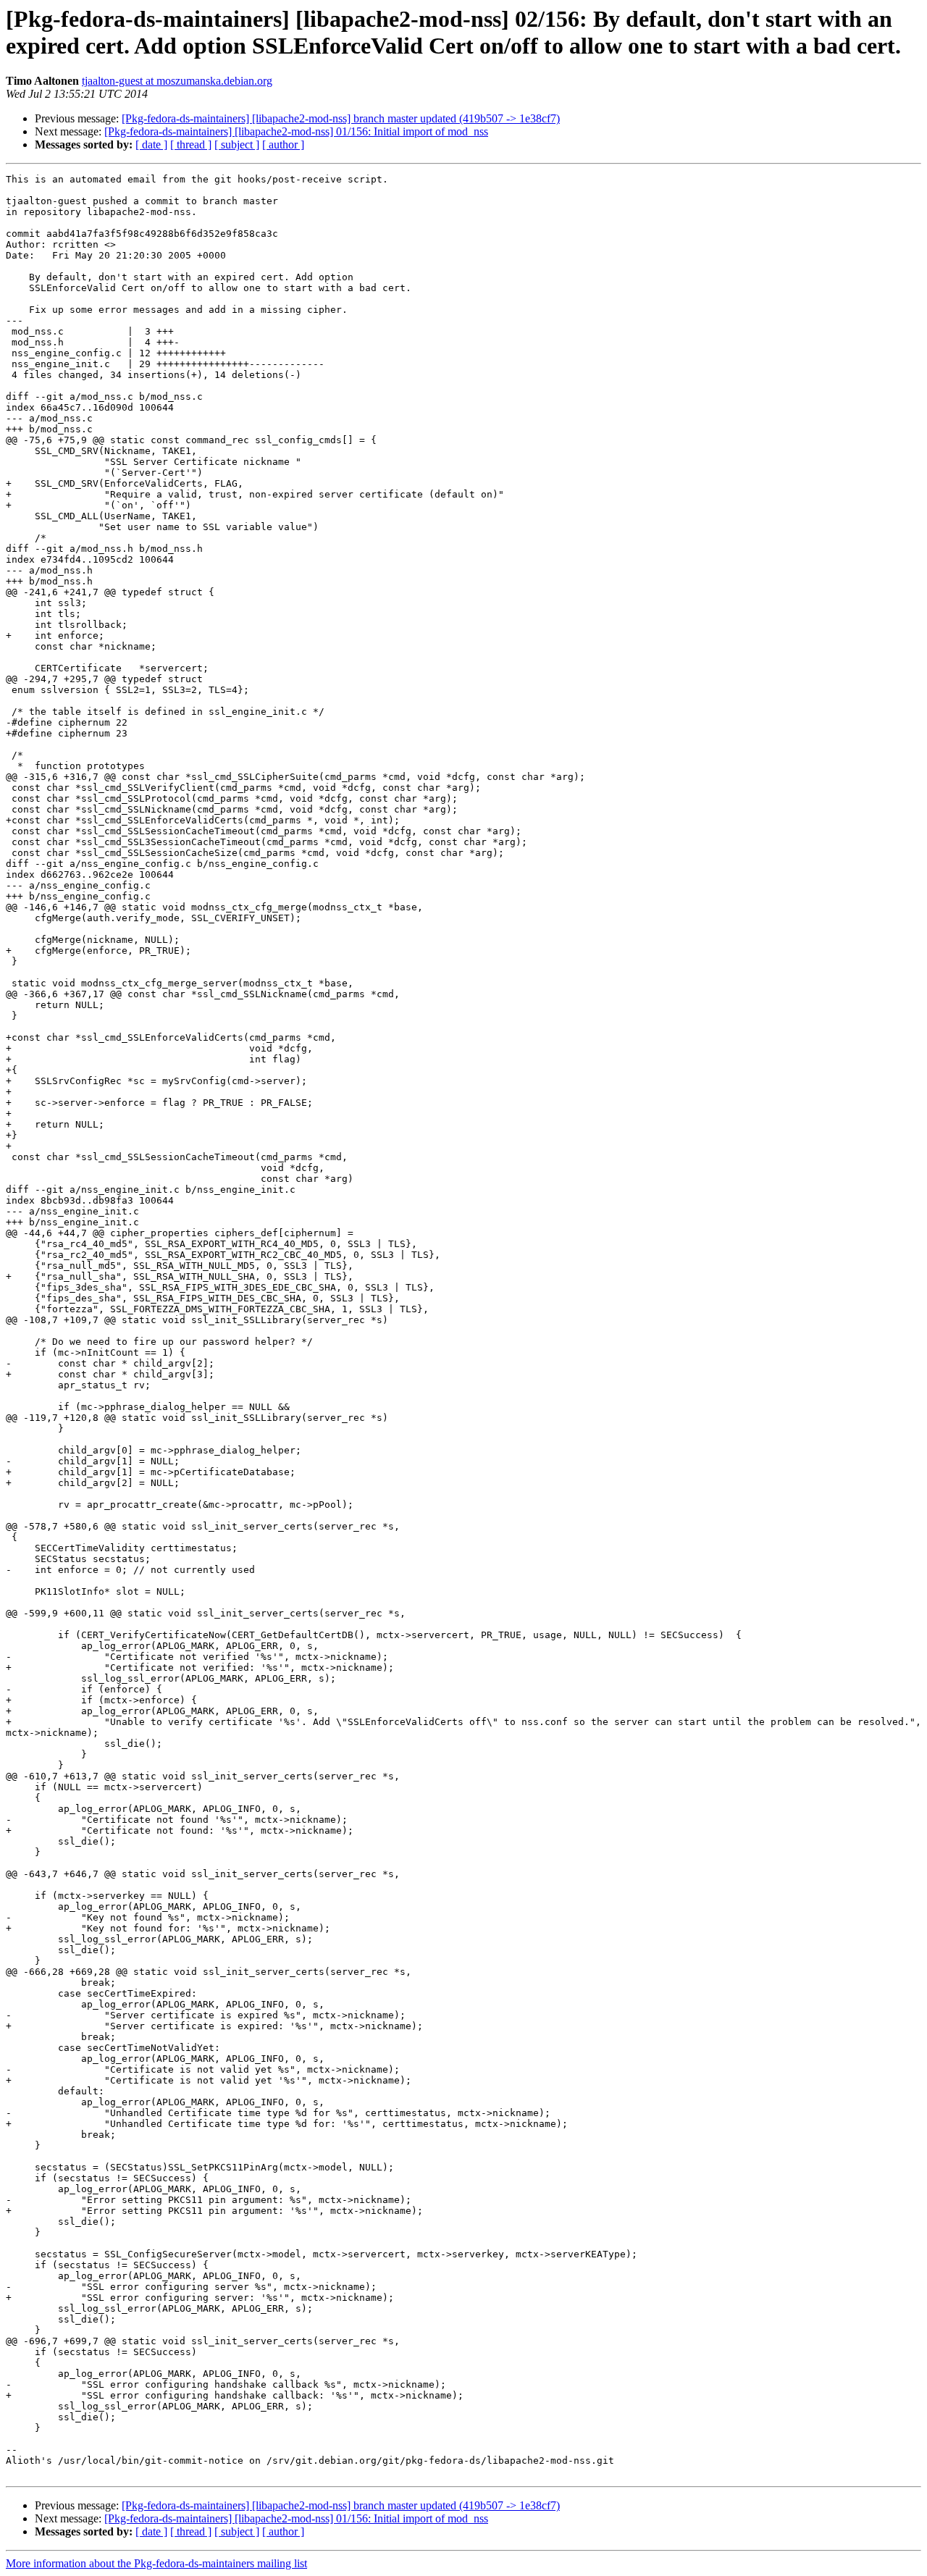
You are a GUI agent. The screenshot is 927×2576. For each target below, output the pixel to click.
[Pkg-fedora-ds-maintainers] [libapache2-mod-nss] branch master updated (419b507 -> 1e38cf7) (341, 118)
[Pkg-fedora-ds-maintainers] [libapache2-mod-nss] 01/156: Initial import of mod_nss (296, 131)
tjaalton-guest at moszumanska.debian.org (177, 81)
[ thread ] (191, 144)
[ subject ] (237, 144)
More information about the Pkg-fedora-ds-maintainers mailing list (156, 2563)
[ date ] (151, 144)
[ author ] (283, 144)
